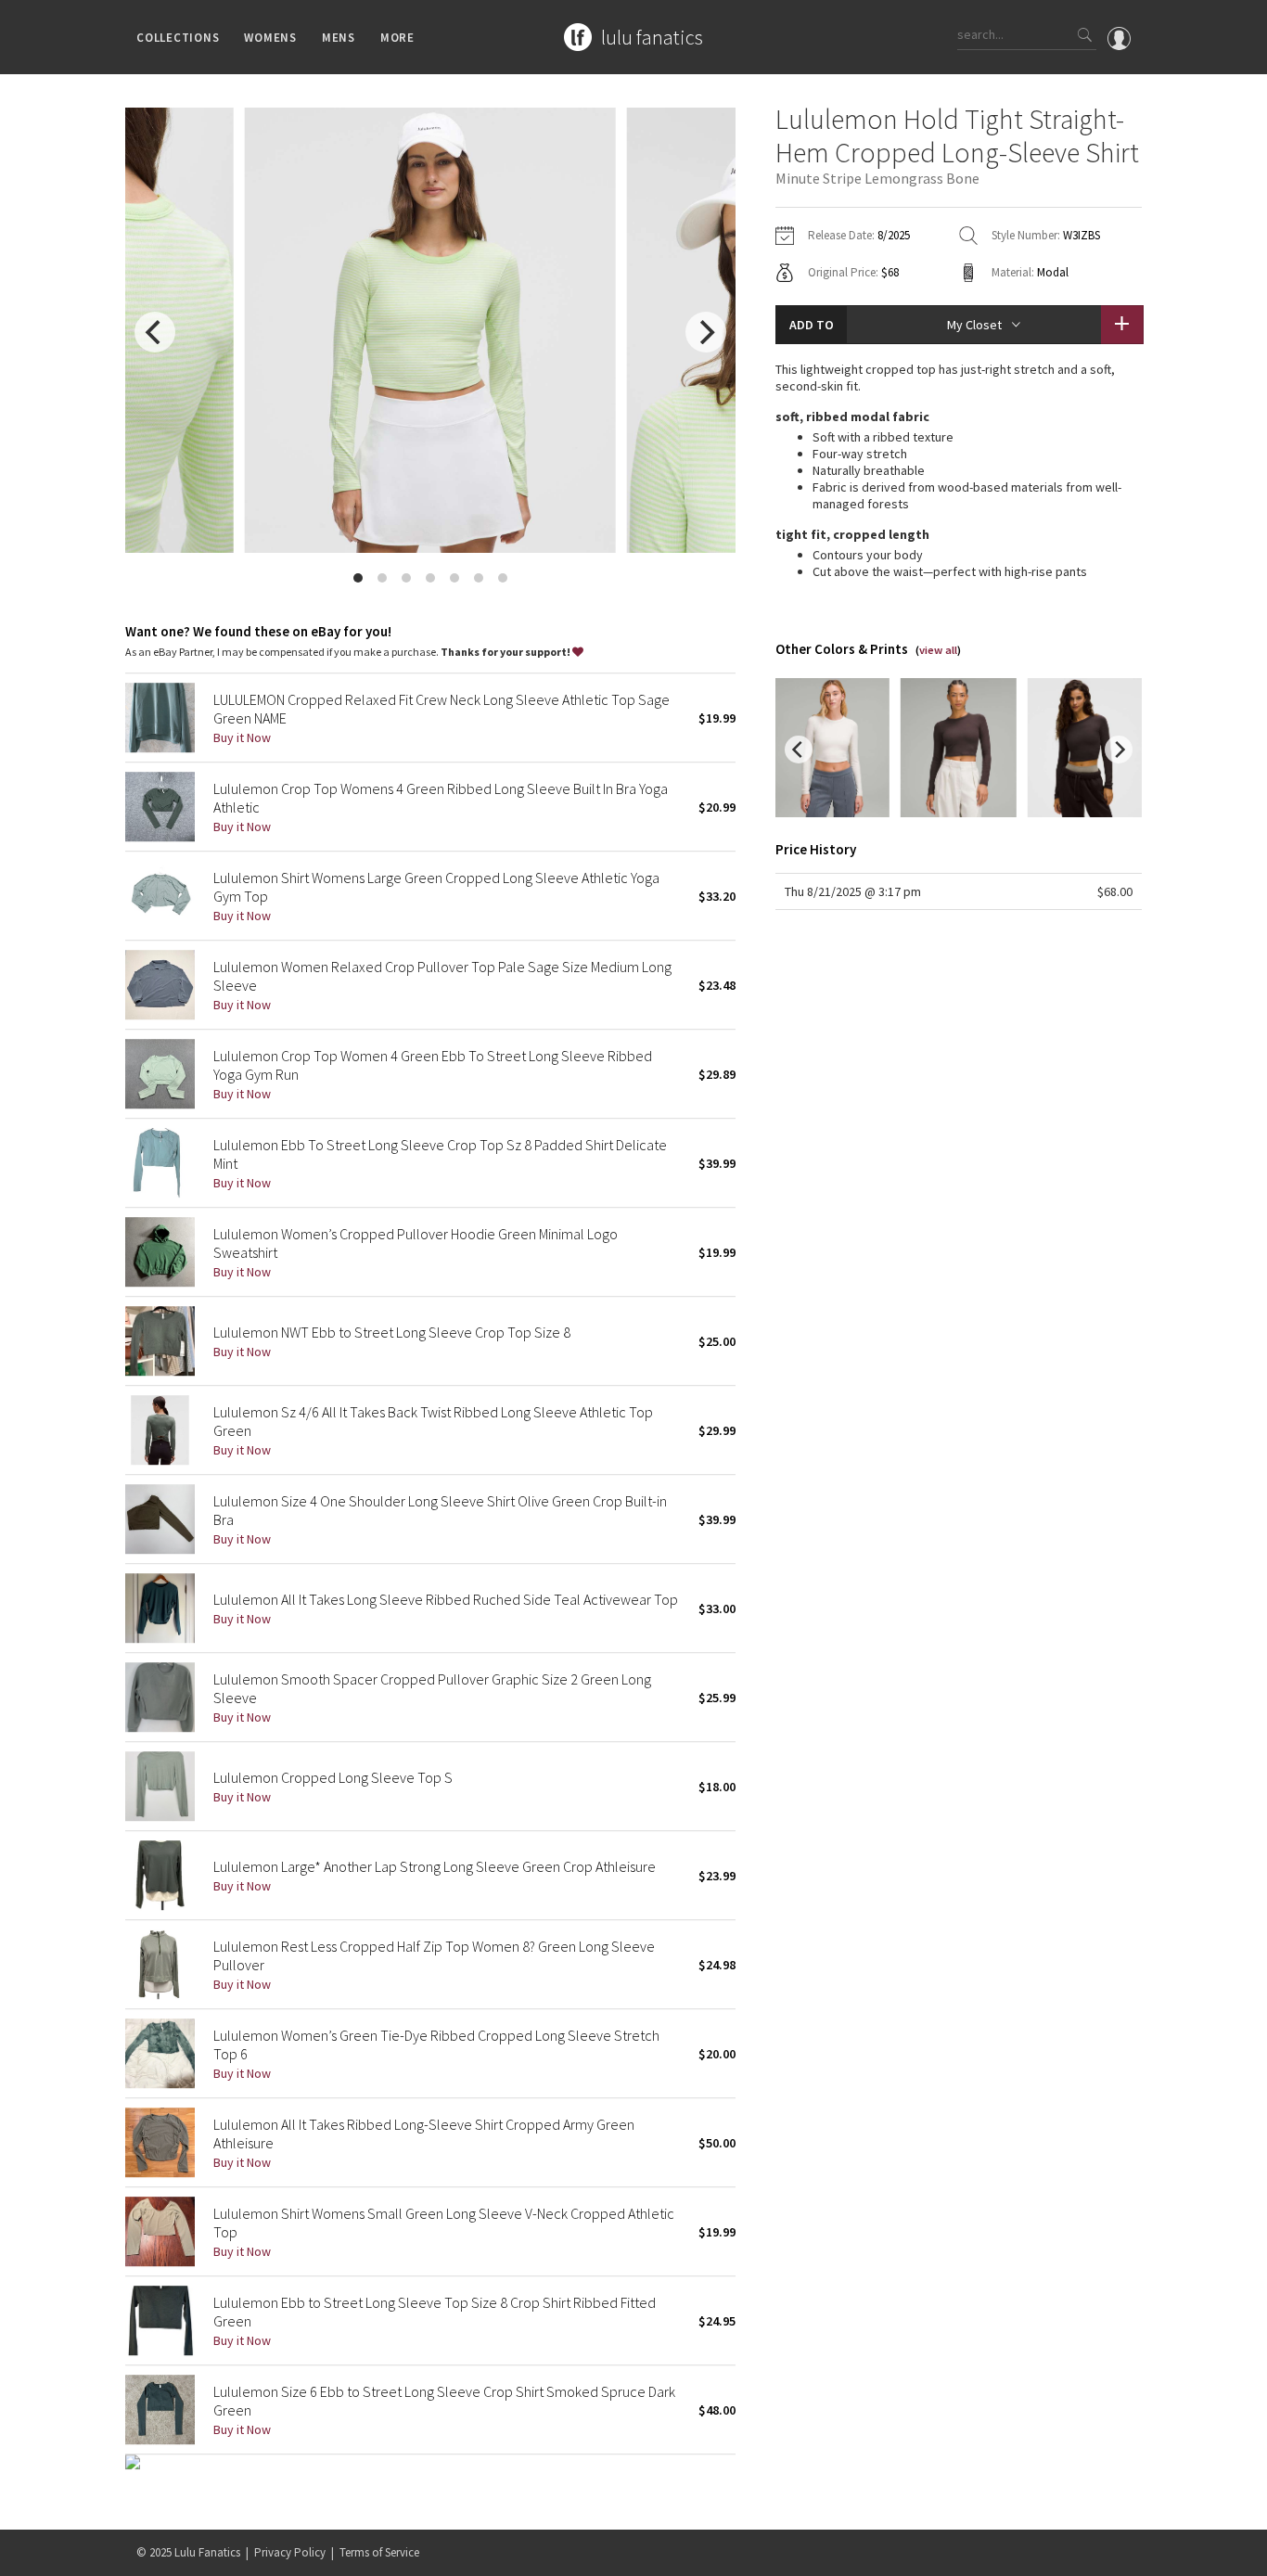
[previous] (155, 332)
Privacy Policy (290, 2552)
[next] (706, 332)
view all (938, 650)
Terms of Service (379, 2552)
